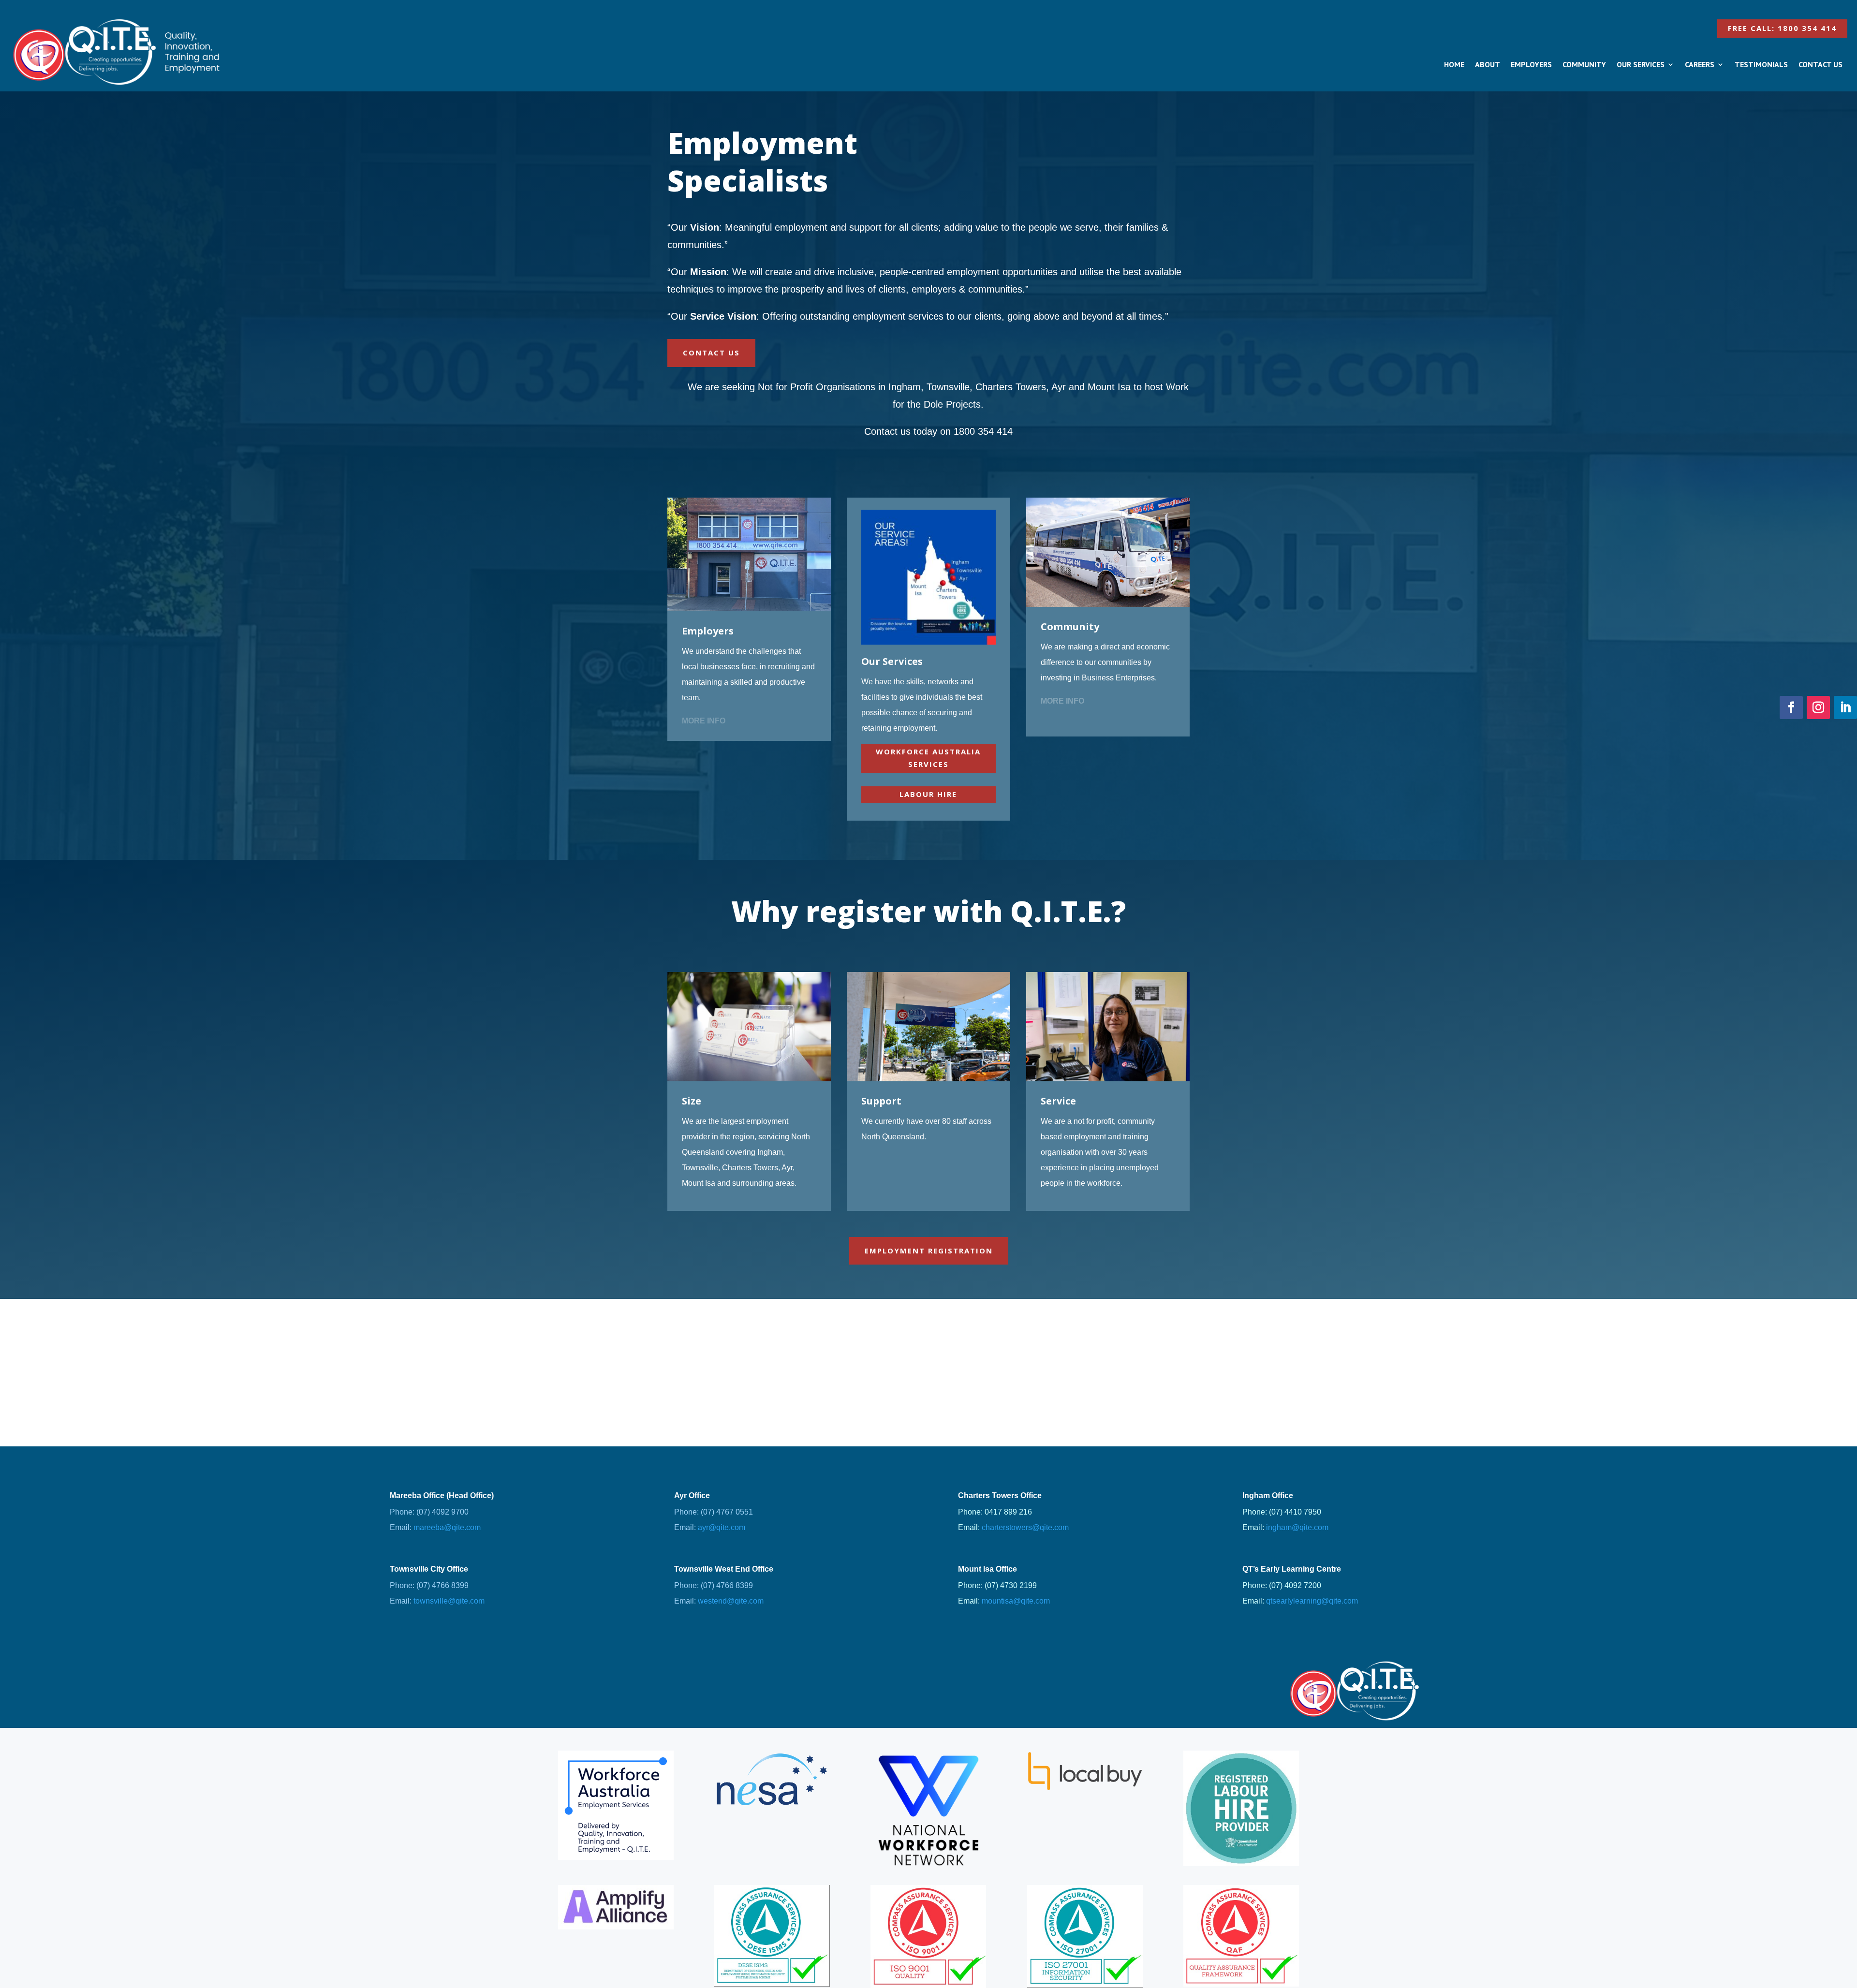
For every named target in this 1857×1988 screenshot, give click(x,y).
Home (1454, 64)
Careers (1700, 64)
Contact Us (1820, 64)
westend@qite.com (731, 1601)
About (1488, 64)
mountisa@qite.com (1016, 1601)
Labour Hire (928, 794)
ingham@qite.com (1297, 1527)
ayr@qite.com (722, 1527)
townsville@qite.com (449, 1601)
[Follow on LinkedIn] (1845, 707)
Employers (1531, 64)
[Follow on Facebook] (1791, 707)
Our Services (1641, 64)
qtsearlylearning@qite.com (1312, 1601)
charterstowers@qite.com (1025, 1527)
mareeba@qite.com (447, 1527)
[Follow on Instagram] (1818, 707)
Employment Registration (929, 1251)
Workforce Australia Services (928, 758)
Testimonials (1761, 64)
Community (1584, 64)
